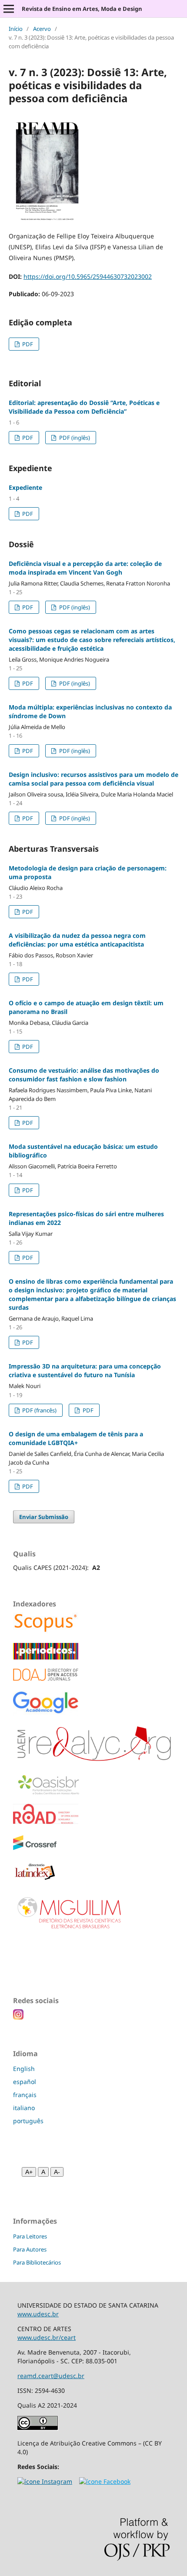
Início (16, 29)
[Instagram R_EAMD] (45, 2481)
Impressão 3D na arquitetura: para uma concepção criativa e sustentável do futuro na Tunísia (85, 1370)
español (25, 2082)
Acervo (42, 29)
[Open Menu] (9, 9)
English (24, 2069)
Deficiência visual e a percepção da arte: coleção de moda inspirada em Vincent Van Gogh (85, 568)
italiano (24, 2108)
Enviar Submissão (44, 1517)
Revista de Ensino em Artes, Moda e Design (82, 9)
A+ (29, 2172)
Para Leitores (30, 2236)
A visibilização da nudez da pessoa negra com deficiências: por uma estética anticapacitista (77, 940)
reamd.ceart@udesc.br (51, 2376)
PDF (27, 344)
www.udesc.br (38, 2314)
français (25, 2095)
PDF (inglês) (74, 438)
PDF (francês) (39, 1410)
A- (57, 2172)
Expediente (25, 487)
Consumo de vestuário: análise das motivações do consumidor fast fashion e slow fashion (84, 1075)
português (28, 2121)
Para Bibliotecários (37, 2262)
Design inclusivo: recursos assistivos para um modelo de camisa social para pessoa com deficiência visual (93, 779)
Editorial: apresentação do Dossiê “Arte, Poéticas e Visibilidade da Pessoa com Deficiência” (84, 407)
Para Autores (30, 2249)
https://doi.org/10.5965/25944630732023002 (88, 276)
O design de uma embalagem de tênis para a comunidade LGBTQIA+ (76, 1438)
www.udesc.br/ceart (47, 2337)
